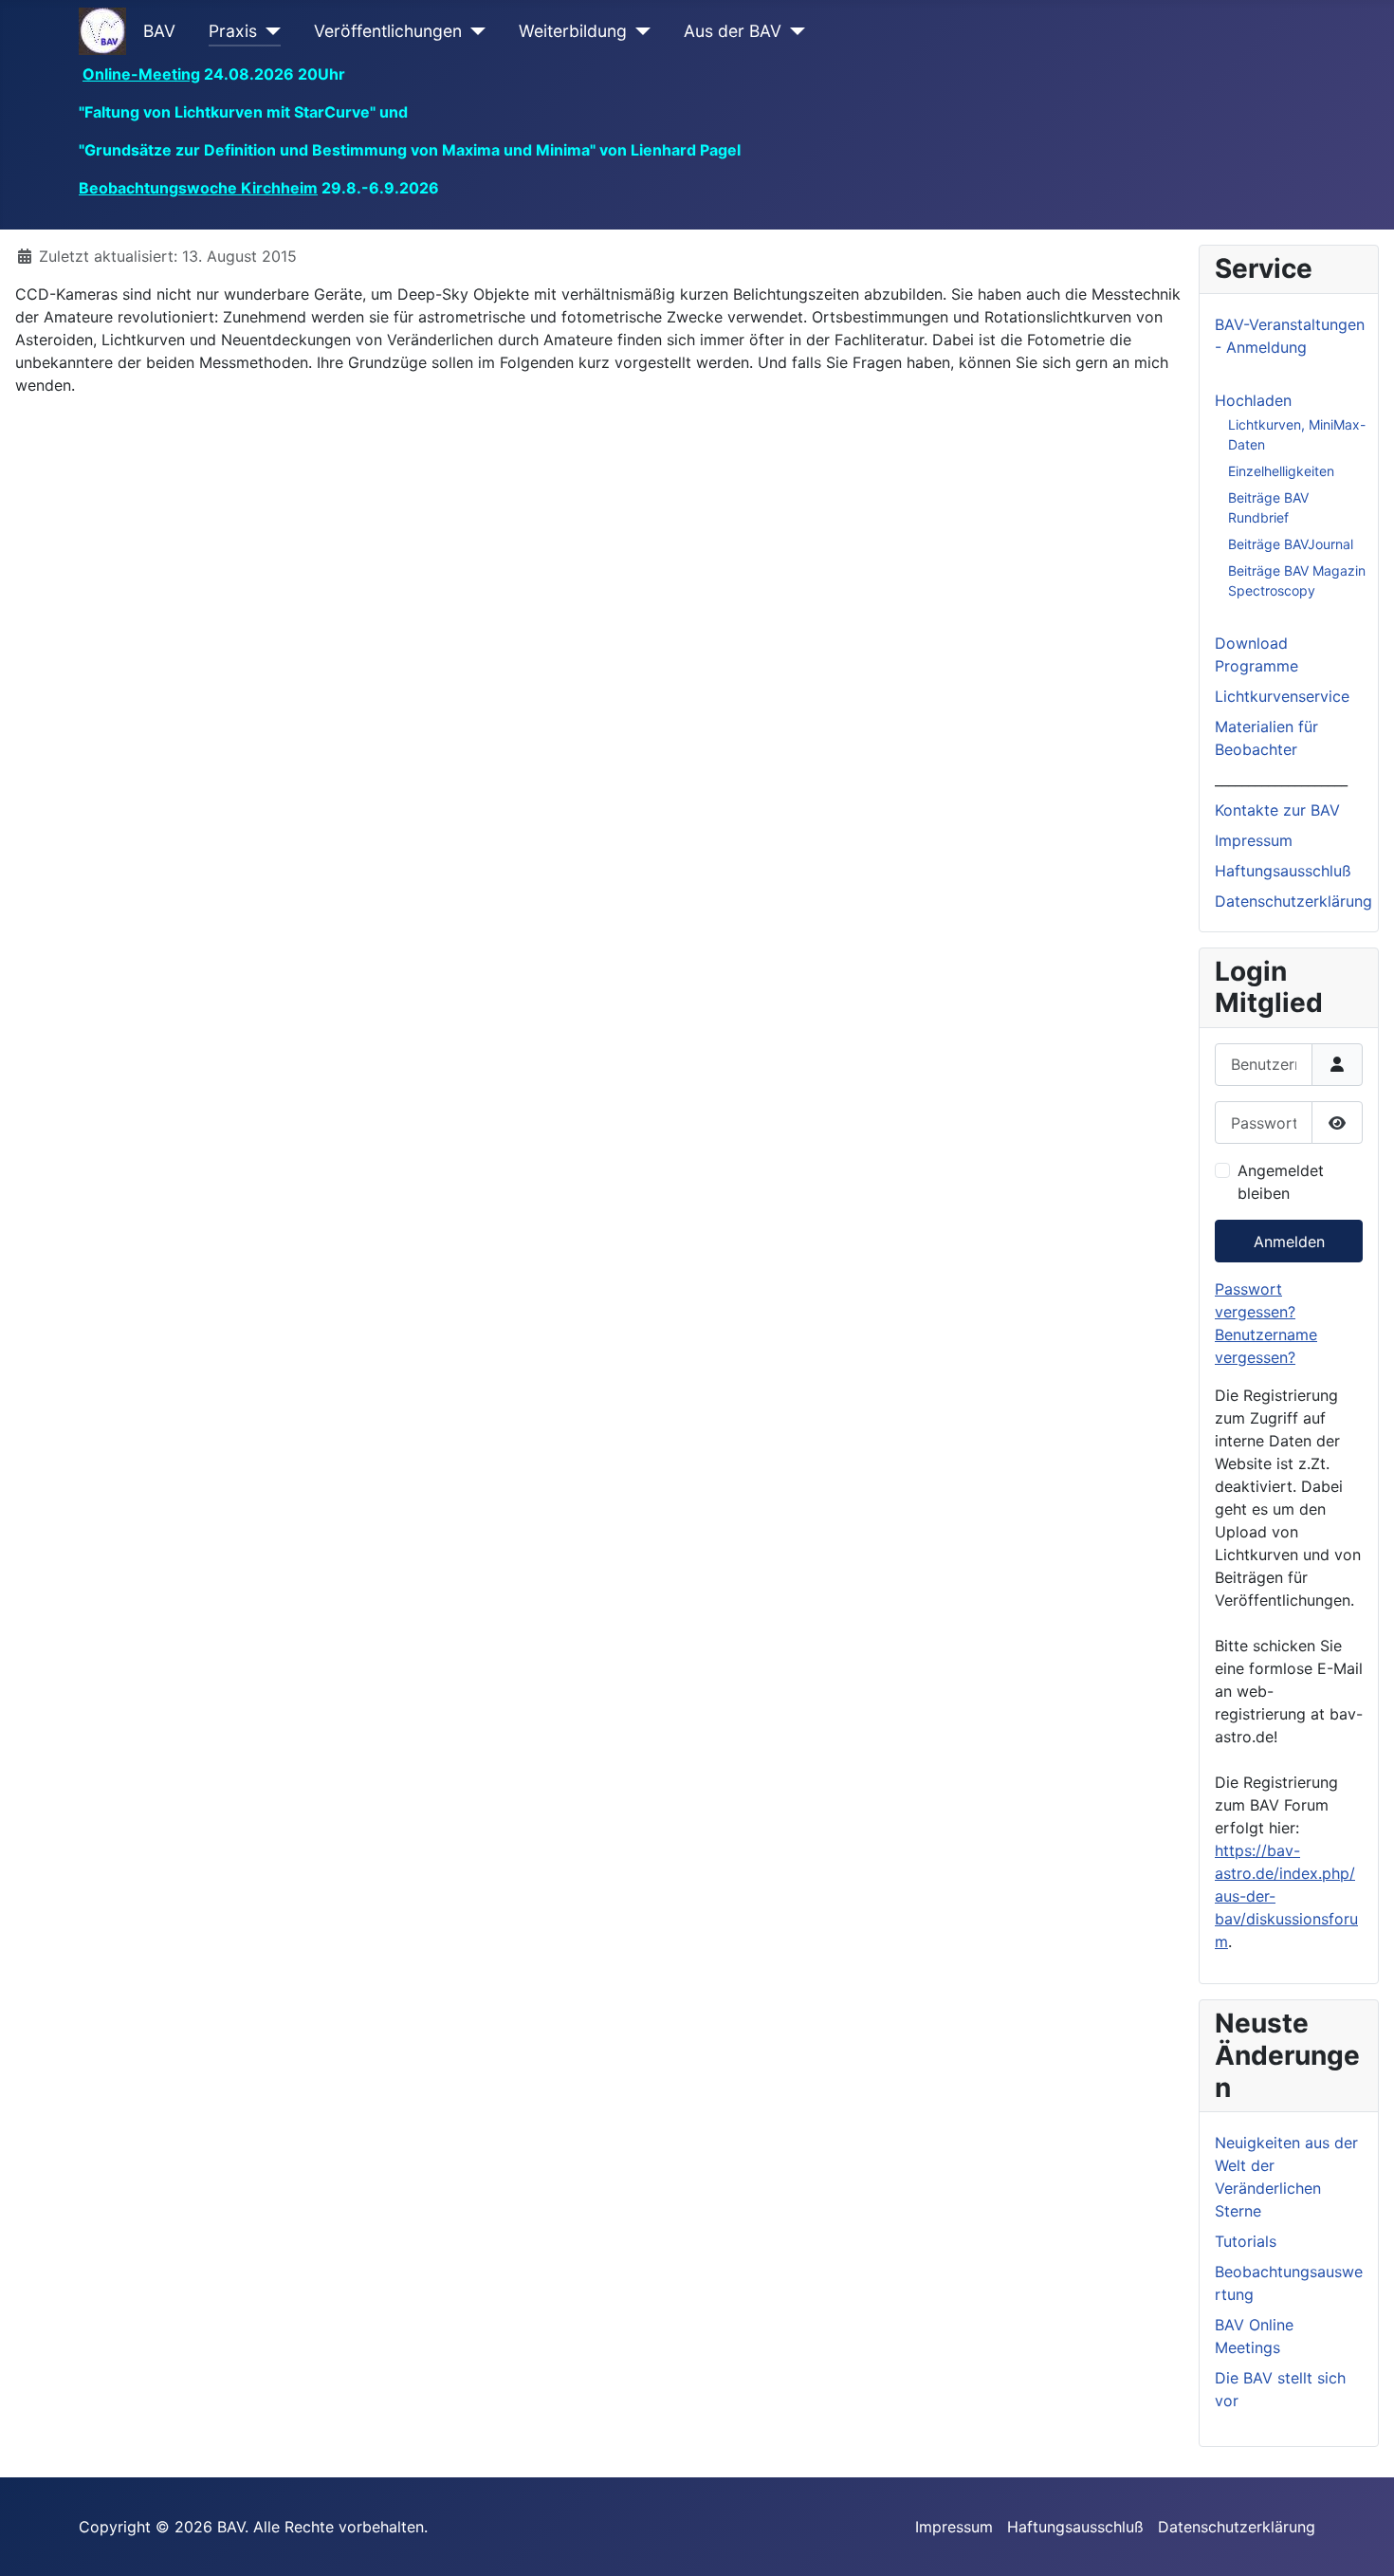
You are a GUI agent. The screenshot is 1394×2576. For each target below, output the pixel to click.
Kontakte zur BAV (1277, 810)
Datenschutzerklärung (1293, 901)
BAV (159, 31)
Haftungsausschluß (1283, 871)
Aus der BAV (733, 31)
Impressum (1254, 840)
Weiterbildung (573, 31)
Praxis (233, 31)
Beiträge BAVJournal (1291, 544)
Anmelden (1289, 1242)
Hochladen (1253, 400)
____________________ (1281, 780)
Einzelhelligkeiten (1281, 471)
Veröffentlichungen (388, 31)
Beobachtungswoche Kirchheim (198, 188)
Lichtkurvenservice (1282, 696)
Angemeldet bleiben (1281, 1182)
